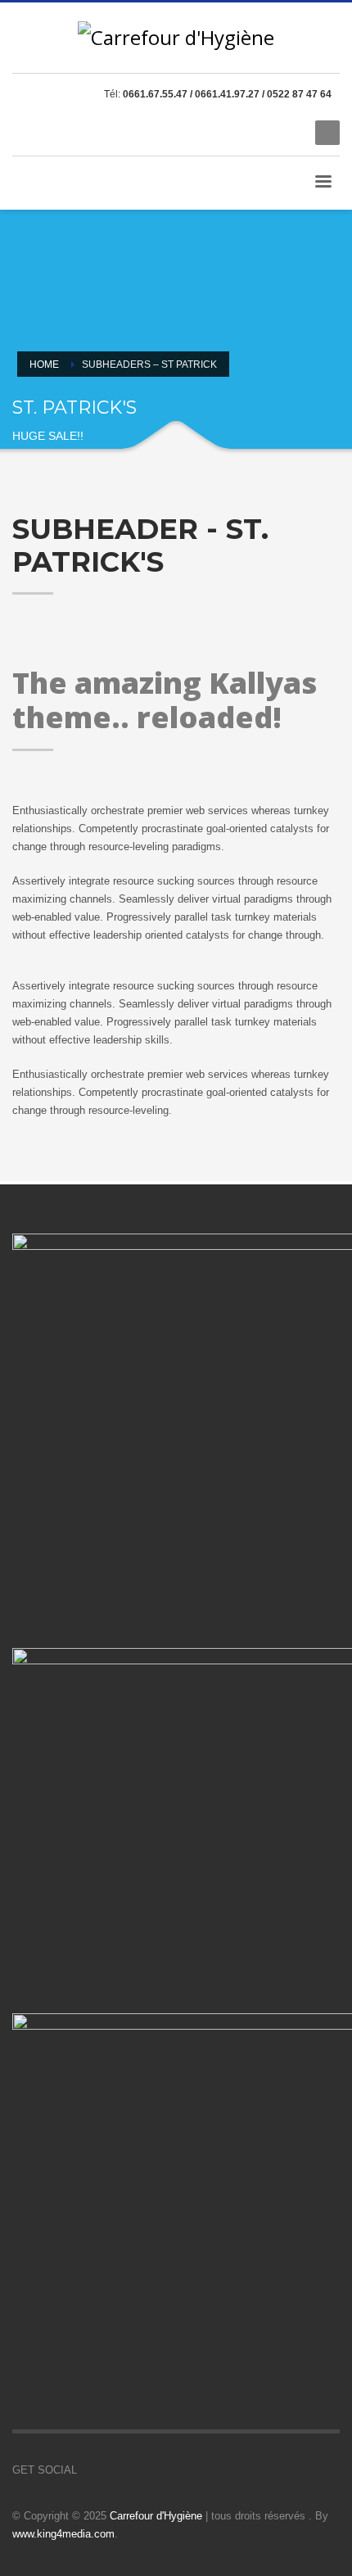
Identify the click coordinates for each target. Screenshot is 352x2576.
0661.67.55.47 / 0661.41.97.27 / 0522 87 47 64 (227, 94)
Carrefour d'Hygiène (156, 2516)
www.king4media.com (63, 2534)
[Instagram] (287, 133)
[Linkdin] (262, 133)
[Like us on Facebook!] (89, 2470)
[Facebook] (237, 133)
